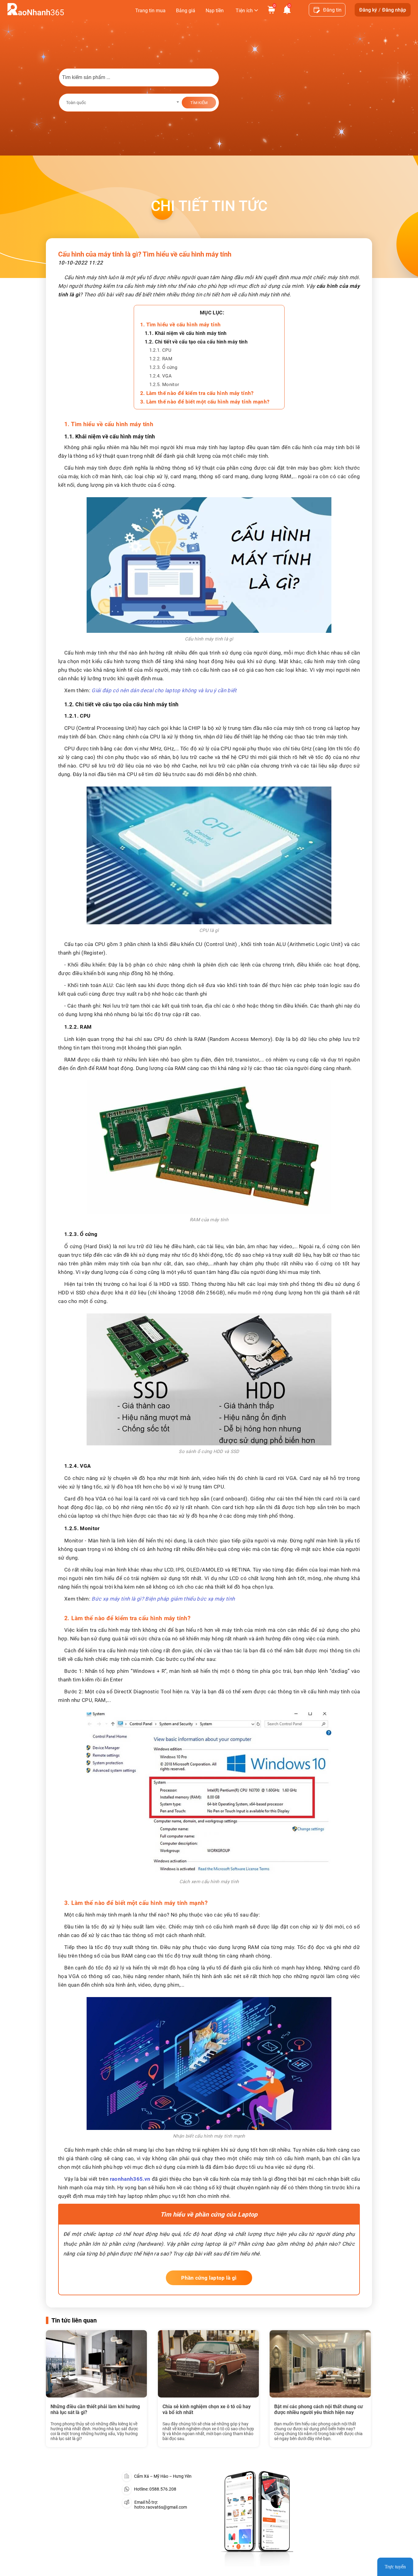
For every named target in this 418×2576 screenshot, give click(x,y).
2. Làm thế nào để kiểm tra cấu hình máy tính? (197, 393)
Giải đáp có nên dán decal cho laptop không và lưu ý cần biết (164, 690)
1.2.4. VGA (160, 376)
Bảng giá (186, 11)
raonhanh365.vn (130, 2179)
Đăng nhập (394, 10)
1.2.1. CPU (160, 350)
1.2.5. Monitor (164, 385)
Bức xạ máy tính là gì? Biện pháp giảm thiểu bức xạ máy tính (163, 1599)
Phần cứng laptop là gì (209, 2278)
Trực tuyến (395, 2567)
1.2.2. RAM (161, 359)
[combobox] (121, 103)
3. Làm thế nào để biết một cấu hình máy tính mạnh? (205, 402)
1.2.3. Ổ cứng (163, 367)
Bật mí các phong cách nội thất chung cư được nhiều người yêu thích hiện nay (319, 2409)
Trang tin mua (150, 11)
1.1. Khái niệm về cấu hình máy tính (186, 333)
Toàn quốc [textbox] (76, 103)
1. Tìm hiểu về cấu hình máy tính (181, 325)
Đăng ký (368, 10)
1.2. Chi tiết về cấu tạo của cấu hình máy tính (196, 342)
